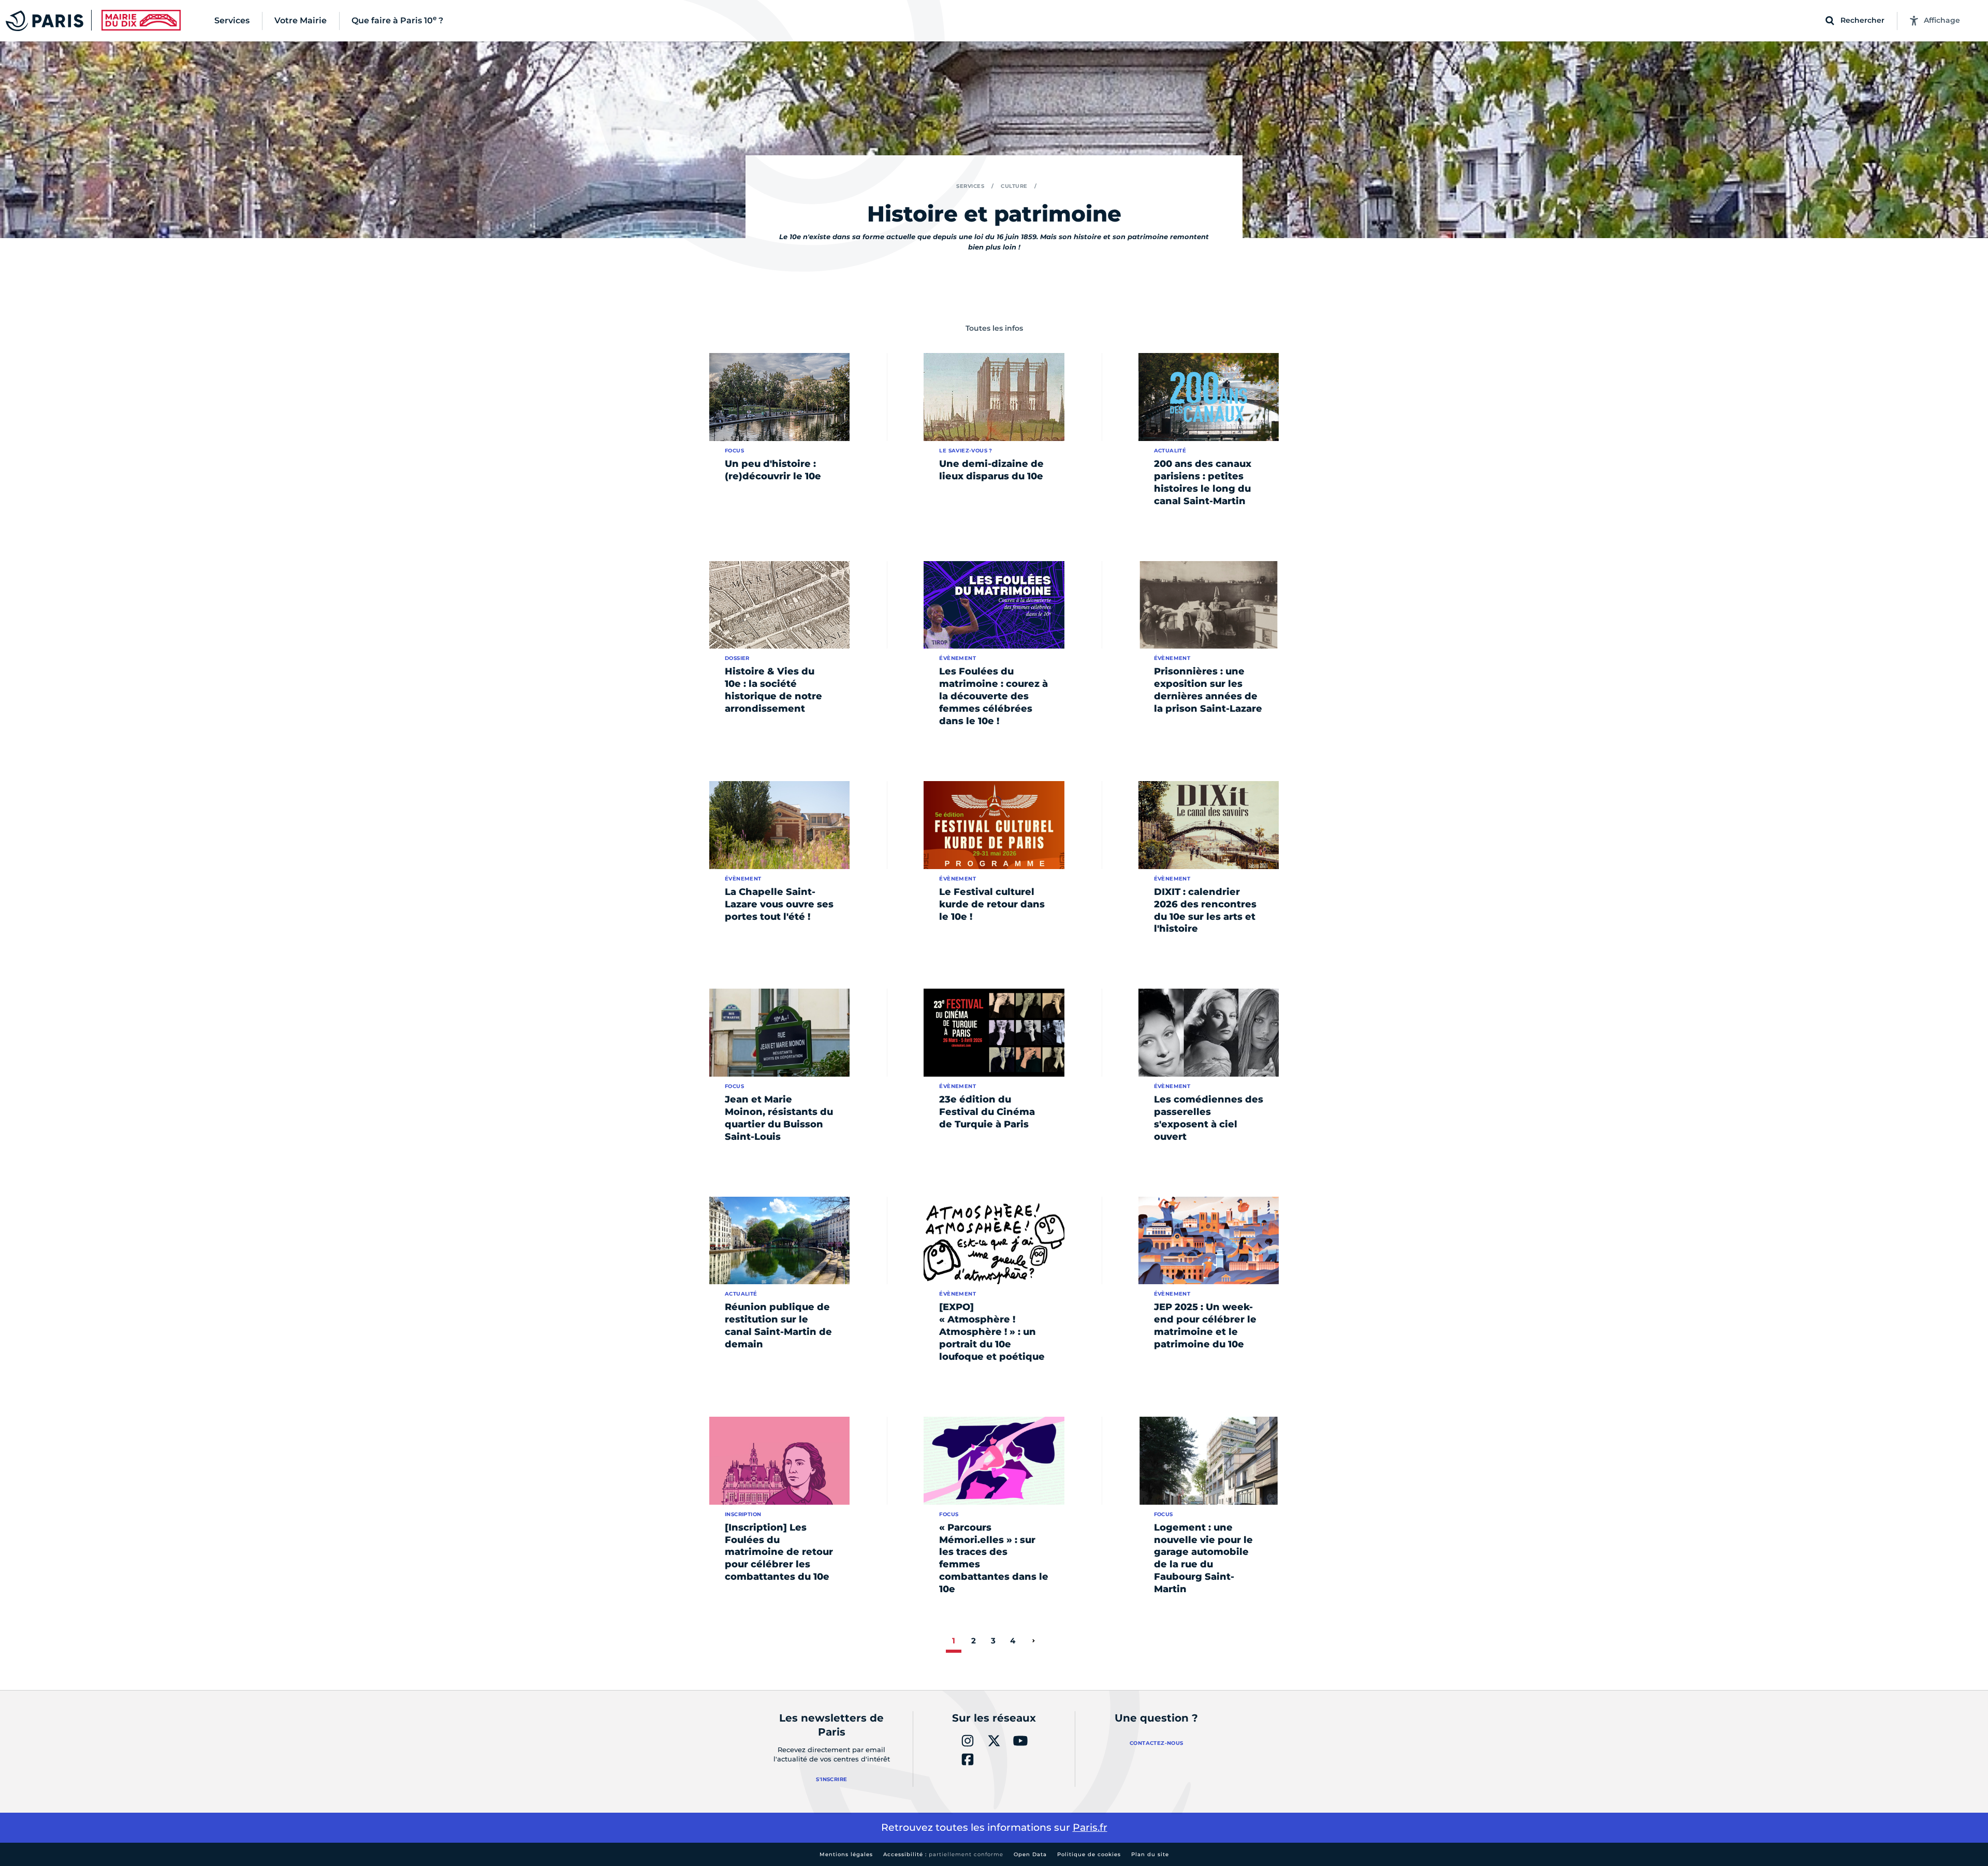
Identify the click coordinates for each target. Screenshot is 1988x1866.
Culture (1014, 186)
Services (970, 186)
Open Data (1030, 1854)
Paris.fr (1090, 1827)
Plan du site (1150, 1854)
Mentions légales (846, 1854)
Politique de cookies (1089, 1854)
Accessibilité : (943, 1854)
